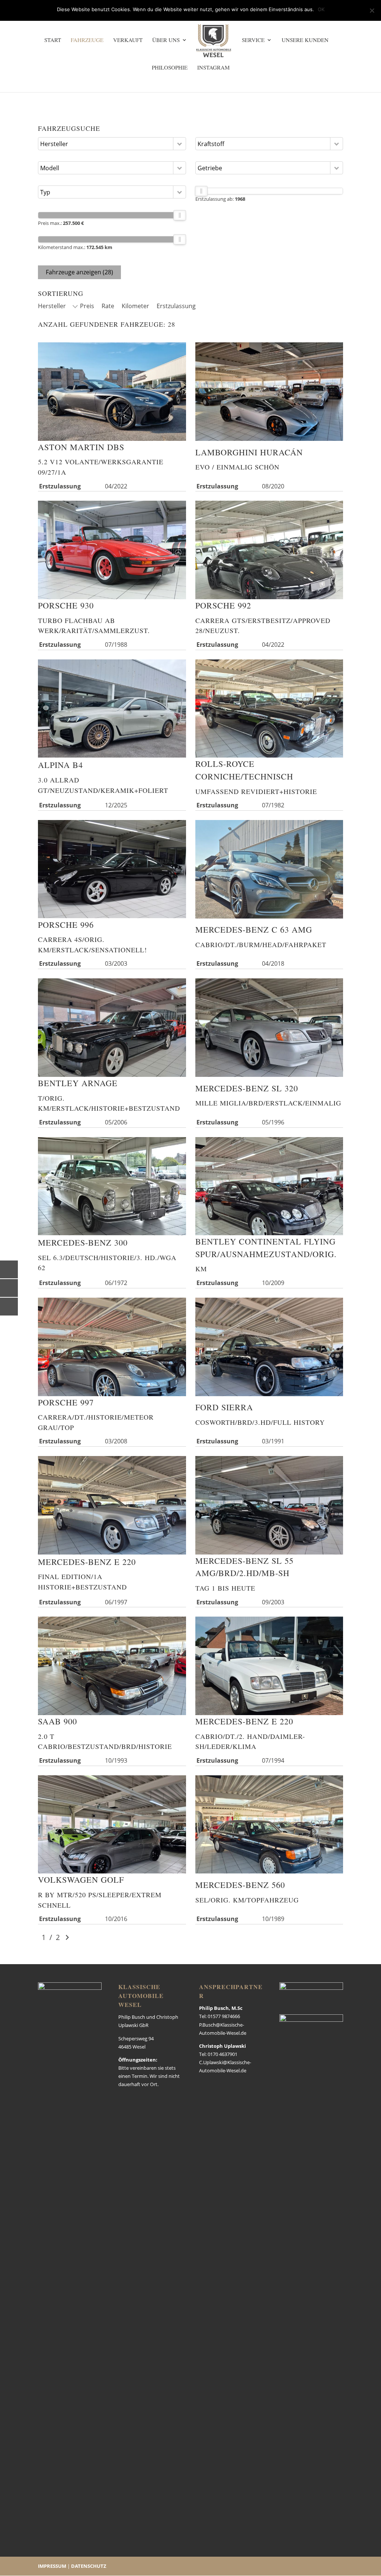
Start (53, 40)
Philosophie (170, 68)
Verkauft (128, 40)
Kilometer (135, 306)
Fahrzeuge (87, 40)
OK (321, 9)
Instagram (213, 68)
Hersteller (52, 306)
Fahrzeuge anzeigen (79, 272)
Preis (87, 306)
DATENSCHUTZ (89, 2566)
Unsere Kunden (305, 40)
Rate (108, 306)
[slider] (180, 215)
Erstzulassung (176, 306)
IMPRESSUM (52, 2566)
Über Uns (166, 40)
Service (253, 40)
